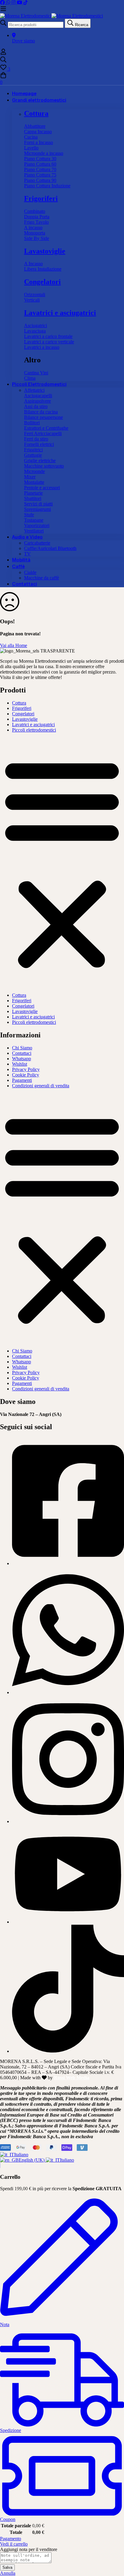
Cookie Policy (26, 1075)
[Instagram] (14, 3)
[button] (62, 863)
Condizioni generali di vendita (41, 1086)
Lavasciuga (35, 331)
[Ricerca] (62, 60)
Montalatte (34, 482)
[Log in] (3, 53)
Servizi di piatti (38, 504)
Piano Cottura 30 (40, 159)
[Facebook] (3, 3)
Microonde (34, 471)
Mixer (30, 477)
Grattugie (33, 455)
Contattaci (22, 1053)
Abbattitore (35, 126)
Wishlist (20, 1064)
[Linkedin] (68, 1922)
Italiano (21, 2155)
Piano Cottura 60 (40, 164)
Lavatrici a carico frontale (48, 336)
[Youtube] (20, 3)
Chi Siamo (22, 1048)
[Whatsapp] (9, 3)
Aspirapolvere (37, 401)
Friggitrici (33, 450)
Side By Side (37, 238)
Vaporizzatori (37, 525)
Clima (30, 378)
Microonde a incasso (44, 153)
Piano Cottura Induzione (47, 186)
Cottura (36, 113)
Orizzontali (35, 295)
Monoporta (35, 233)
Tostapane (34, 520)
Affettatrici (34, 390)
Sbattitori (33, 498)
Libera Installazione (43, 269)
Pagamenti (22, 1080)
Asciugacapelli (38, 396)
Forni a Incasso (39, 142)
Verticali (32, 300)
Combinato (35, 211)
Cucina (31, 137)
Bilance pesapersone (43, 417)
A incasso (33, 227)
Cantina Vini (36, 373)
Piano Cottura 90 (40, 180)
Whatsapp (22, 1059)
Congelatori (42, 282)
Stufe (29, 515)
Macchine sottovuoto (44, 466)
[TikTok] (26, 3)
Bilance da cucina (41, 412)
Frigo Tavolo (36, 222)
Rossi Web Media (72, 2078)
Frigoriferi (41, 198)
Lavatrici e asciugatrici (60, 313)
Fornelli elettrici (39, 444)
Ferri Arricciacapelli (43, 433)
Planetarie (33, 493)
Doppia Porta (37, 217)
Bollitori (32, 423)
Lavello (31, 148)
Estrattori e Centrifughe (46, 428)
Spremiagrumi (37, 509)
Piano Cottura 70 (40, 169)
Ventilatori (34, 531)
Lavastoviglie (45, 251)
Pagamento (11, 2539)
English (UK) (32, 2160)
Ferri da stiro (36, 439)
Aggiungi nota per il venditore (29, 2549)
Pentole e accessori (42, 488)
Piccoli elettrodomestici (34, 730)
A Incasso (33, 264)
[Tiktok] (68, 2051)
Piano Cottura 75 (40, 175)
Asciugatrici (36, 325)
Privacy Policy (26, 1069)
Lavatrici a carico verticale (49, 342)
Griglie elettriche (40, 461)
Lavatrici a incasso (42, 347)
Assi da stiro (36, 406)
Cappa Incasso (38, 132)
